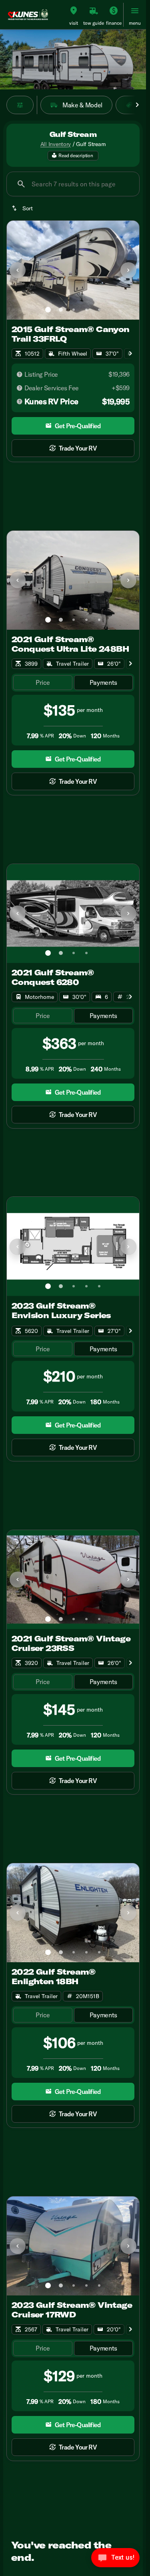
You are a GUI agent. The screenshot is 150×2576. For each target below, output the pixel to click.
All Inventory (56, 144)
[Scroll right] (137, 105)
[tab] (43, 683)
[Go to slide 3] (74, 310)
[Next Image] (128, 270)
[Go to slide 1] (48, 310)
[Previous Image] (18, 270)
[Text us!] (115, 2560)
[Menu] (135, 11)
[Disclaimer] (20, 374)
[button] (74, 15)
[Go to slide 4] (86, 310)
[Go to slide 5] (99, 310)
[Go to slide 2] (61, 310)
